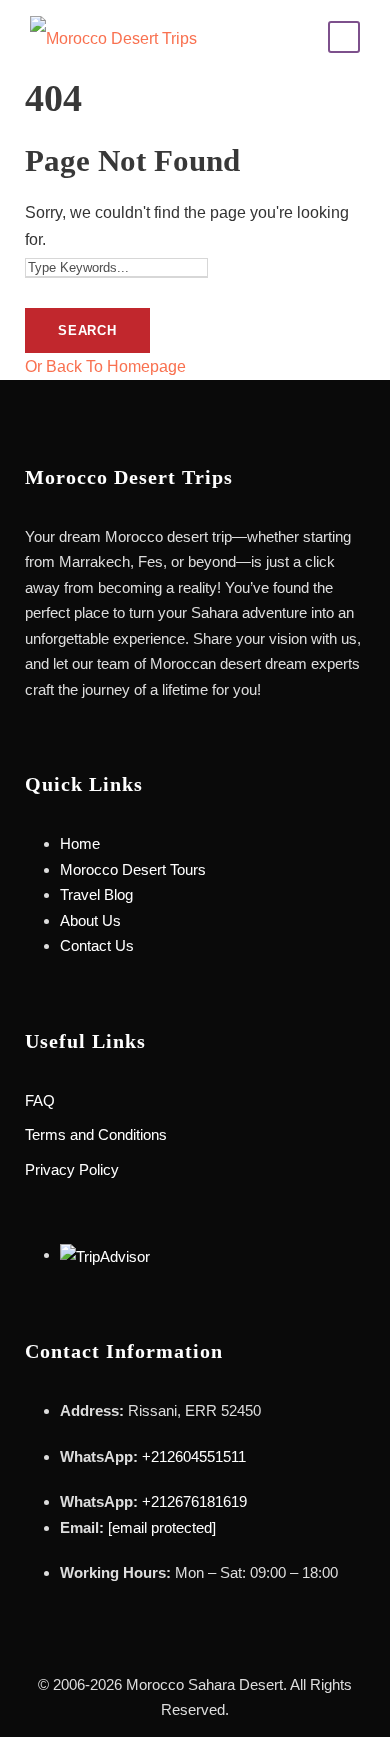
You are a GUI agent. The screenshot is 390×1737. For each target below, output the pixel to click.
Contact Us (97, 945)
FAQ (40, 1100)
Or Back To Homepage (105, 366)
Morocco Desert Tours (133, 869)
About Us (90, 920)
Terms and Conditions (96, 1134)
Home (80, 843)
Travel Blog (96, 894)
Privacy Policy (72, 1169)
